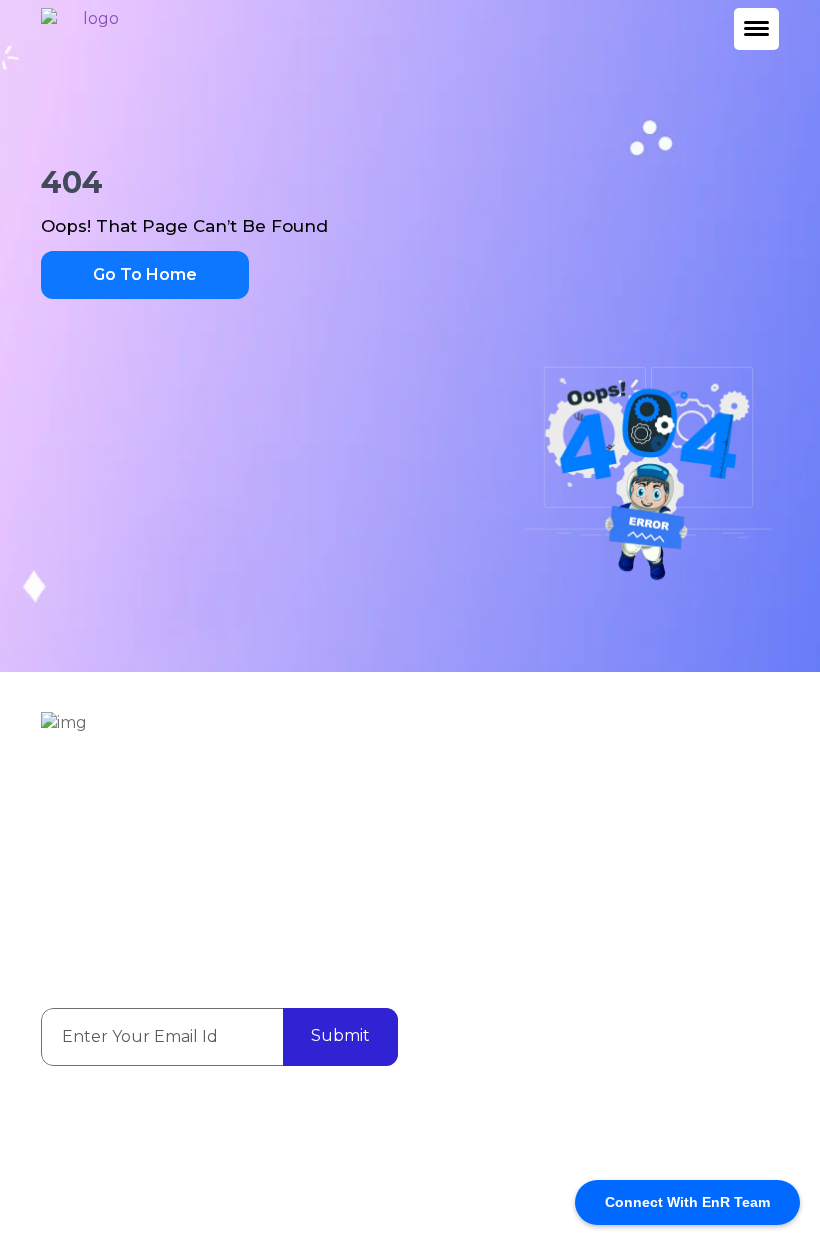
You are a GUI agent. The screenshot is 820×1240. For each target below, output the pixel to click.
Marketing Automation (467, 789)
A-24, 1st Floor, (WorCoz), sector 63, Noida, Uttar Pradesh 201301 (219, 819)
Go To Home (145, 274)
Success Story (661, 846)
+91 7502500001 (121, 863)
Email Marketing (484, 832)
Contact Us (464, 900)
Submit (340, 1035)
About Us (645, 778)
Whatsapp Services (495, 866)
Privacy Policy (660, 881)
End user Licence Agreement (469, 1168)
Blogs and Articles (677, 812)
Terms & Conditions (681, 915)
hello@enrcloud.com (306, 863)
